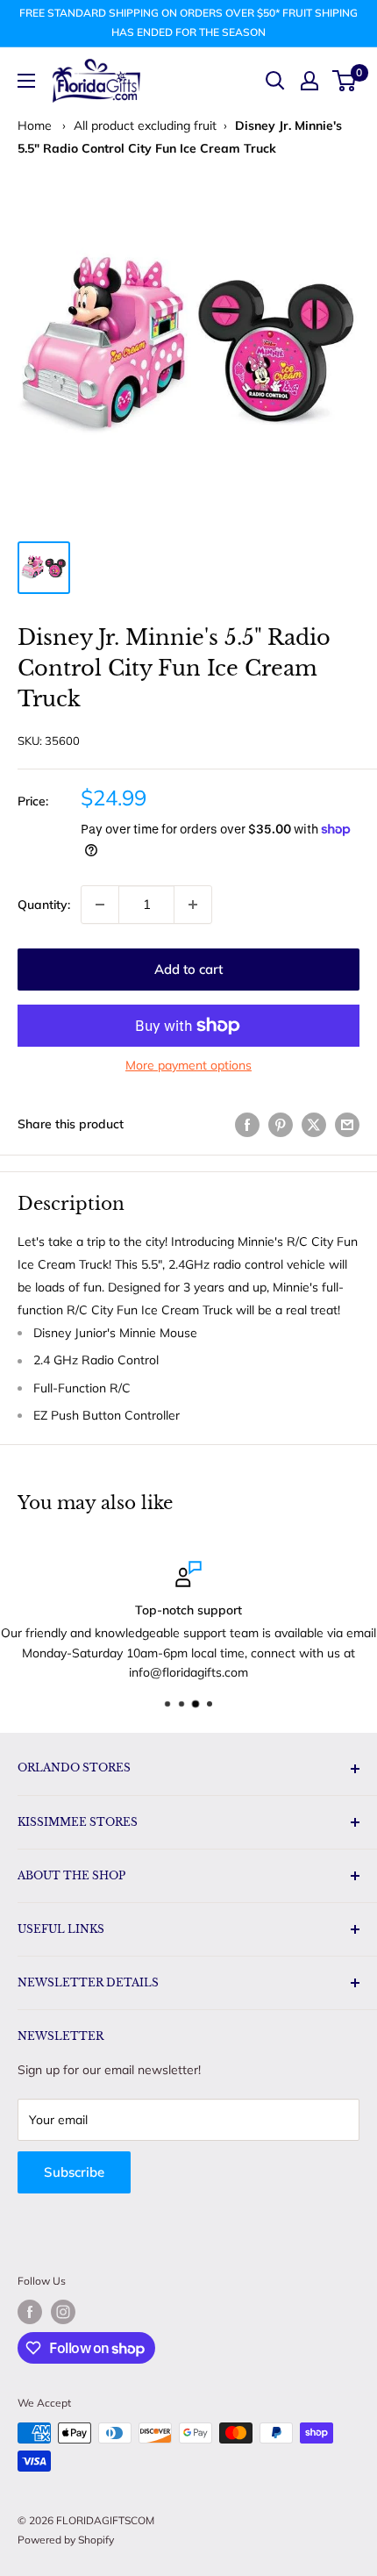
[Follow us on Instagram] (63, 2312)
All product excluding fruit (145, 125)
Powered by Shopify (66, 2540)
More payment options (188, 1065)
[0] (345, 81)
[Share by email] (347, 1124)
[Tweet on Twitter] (314, 1124)
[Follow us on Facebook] (30, 2312)
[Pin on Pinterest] (281, 1124)
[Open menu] (26, 81)
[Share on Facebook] (247, 1124)
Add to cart (188, 969)
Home (35, 125)
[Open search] (275, 81)
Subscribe (74, 2172)
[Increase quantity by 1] (193, 905)
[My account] (309, 81)
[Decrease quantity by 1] (100, 905)
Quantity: (44, 905)
